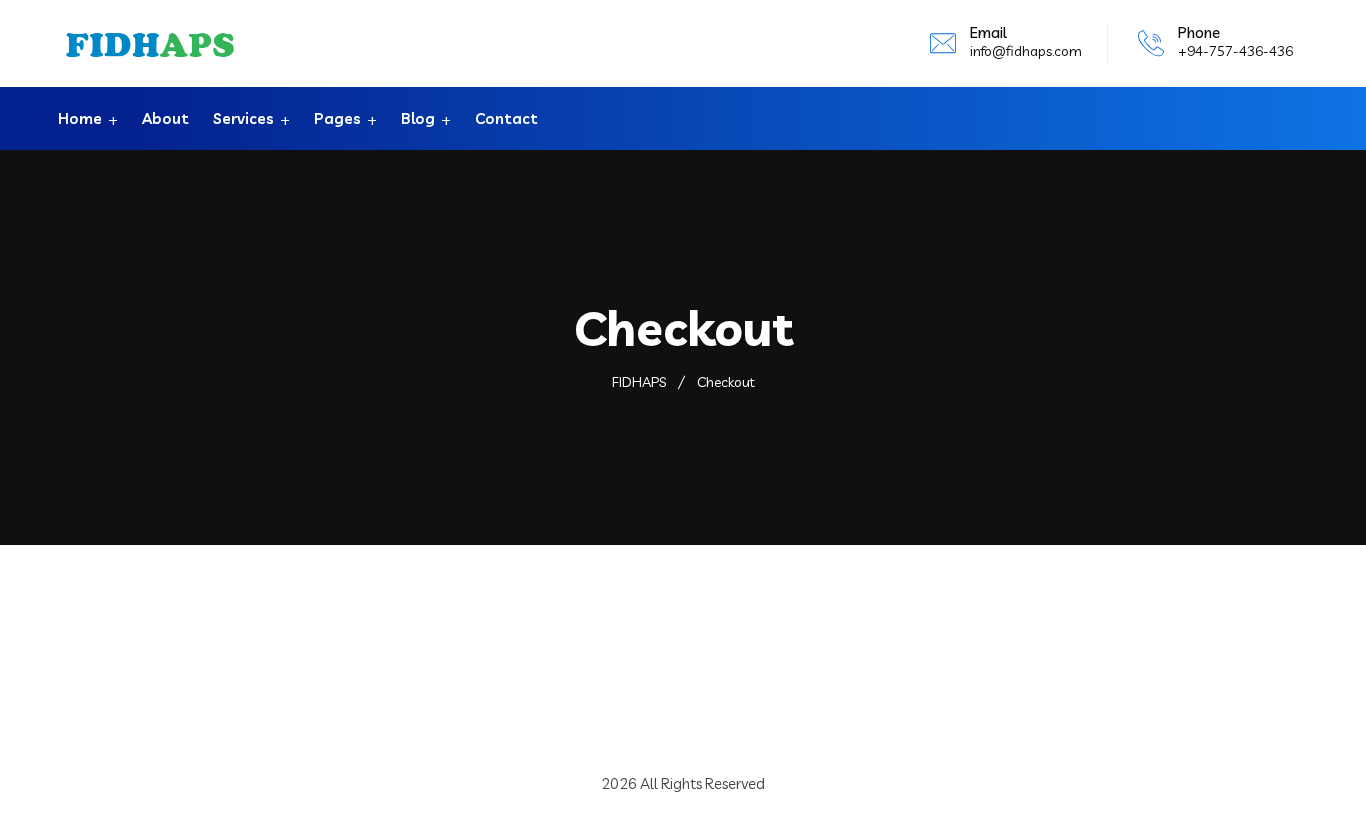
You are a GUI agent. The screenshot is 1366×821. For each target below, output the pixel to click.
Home (80, 118)
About (165, 118)
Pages (337, 118)
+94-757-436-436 (1235, 51)
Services (243, 118)
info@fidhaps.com (1026, 51)
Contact (506, 118)
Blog (418, 118)
